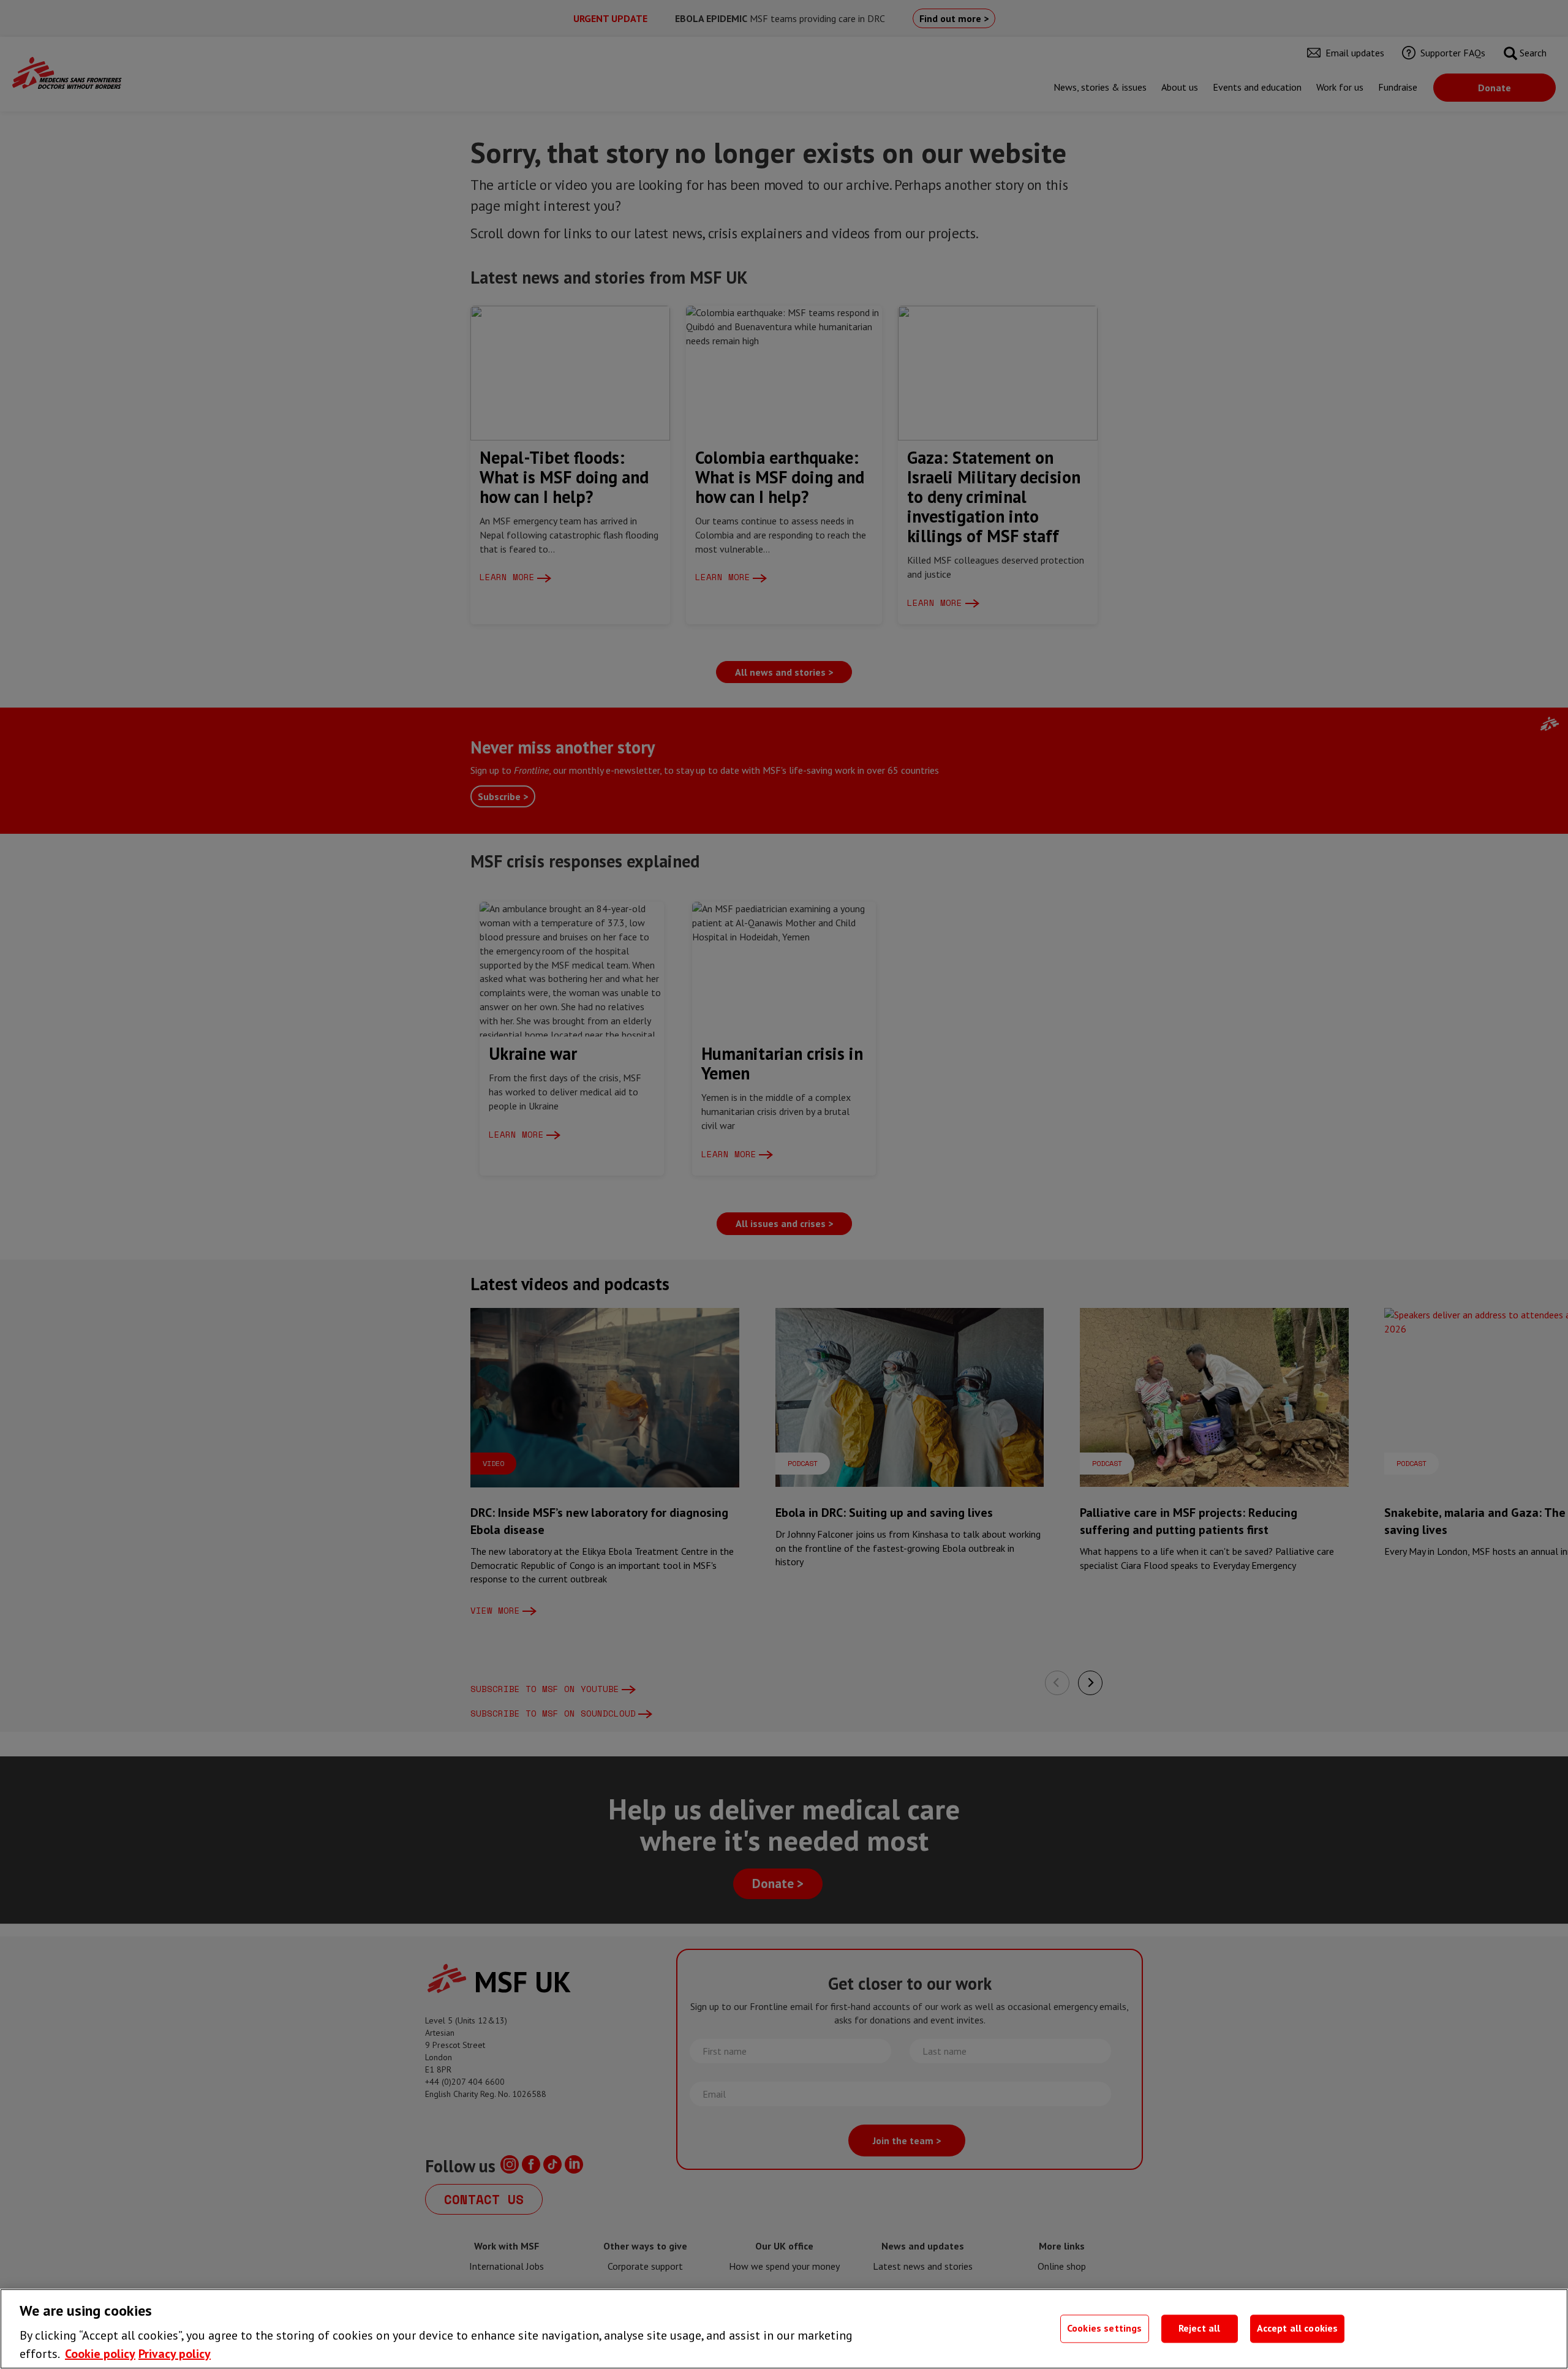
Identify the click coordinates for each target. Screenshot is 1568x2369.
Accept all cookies (1298, 2329)
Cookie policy (100, 2354)
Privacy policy (175, 2354)
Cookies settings (1105, 2329)
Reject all (1200, 2329)
